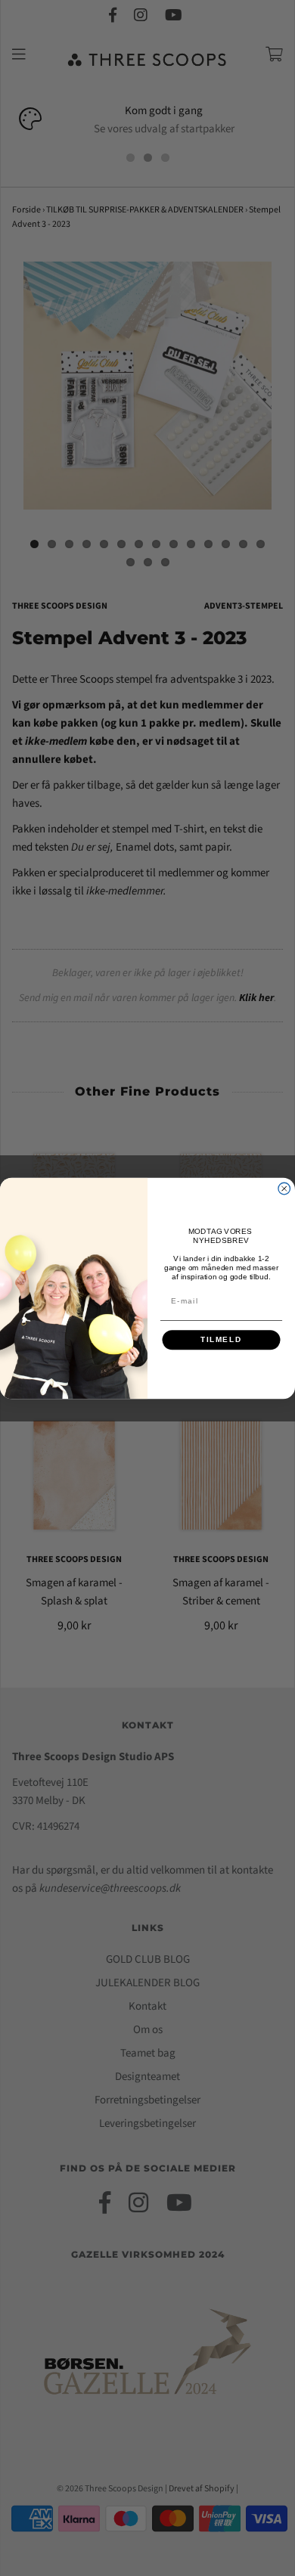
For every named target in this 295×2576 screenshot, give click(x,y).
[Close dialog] (284, 1189)
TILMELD (221, 1339)
